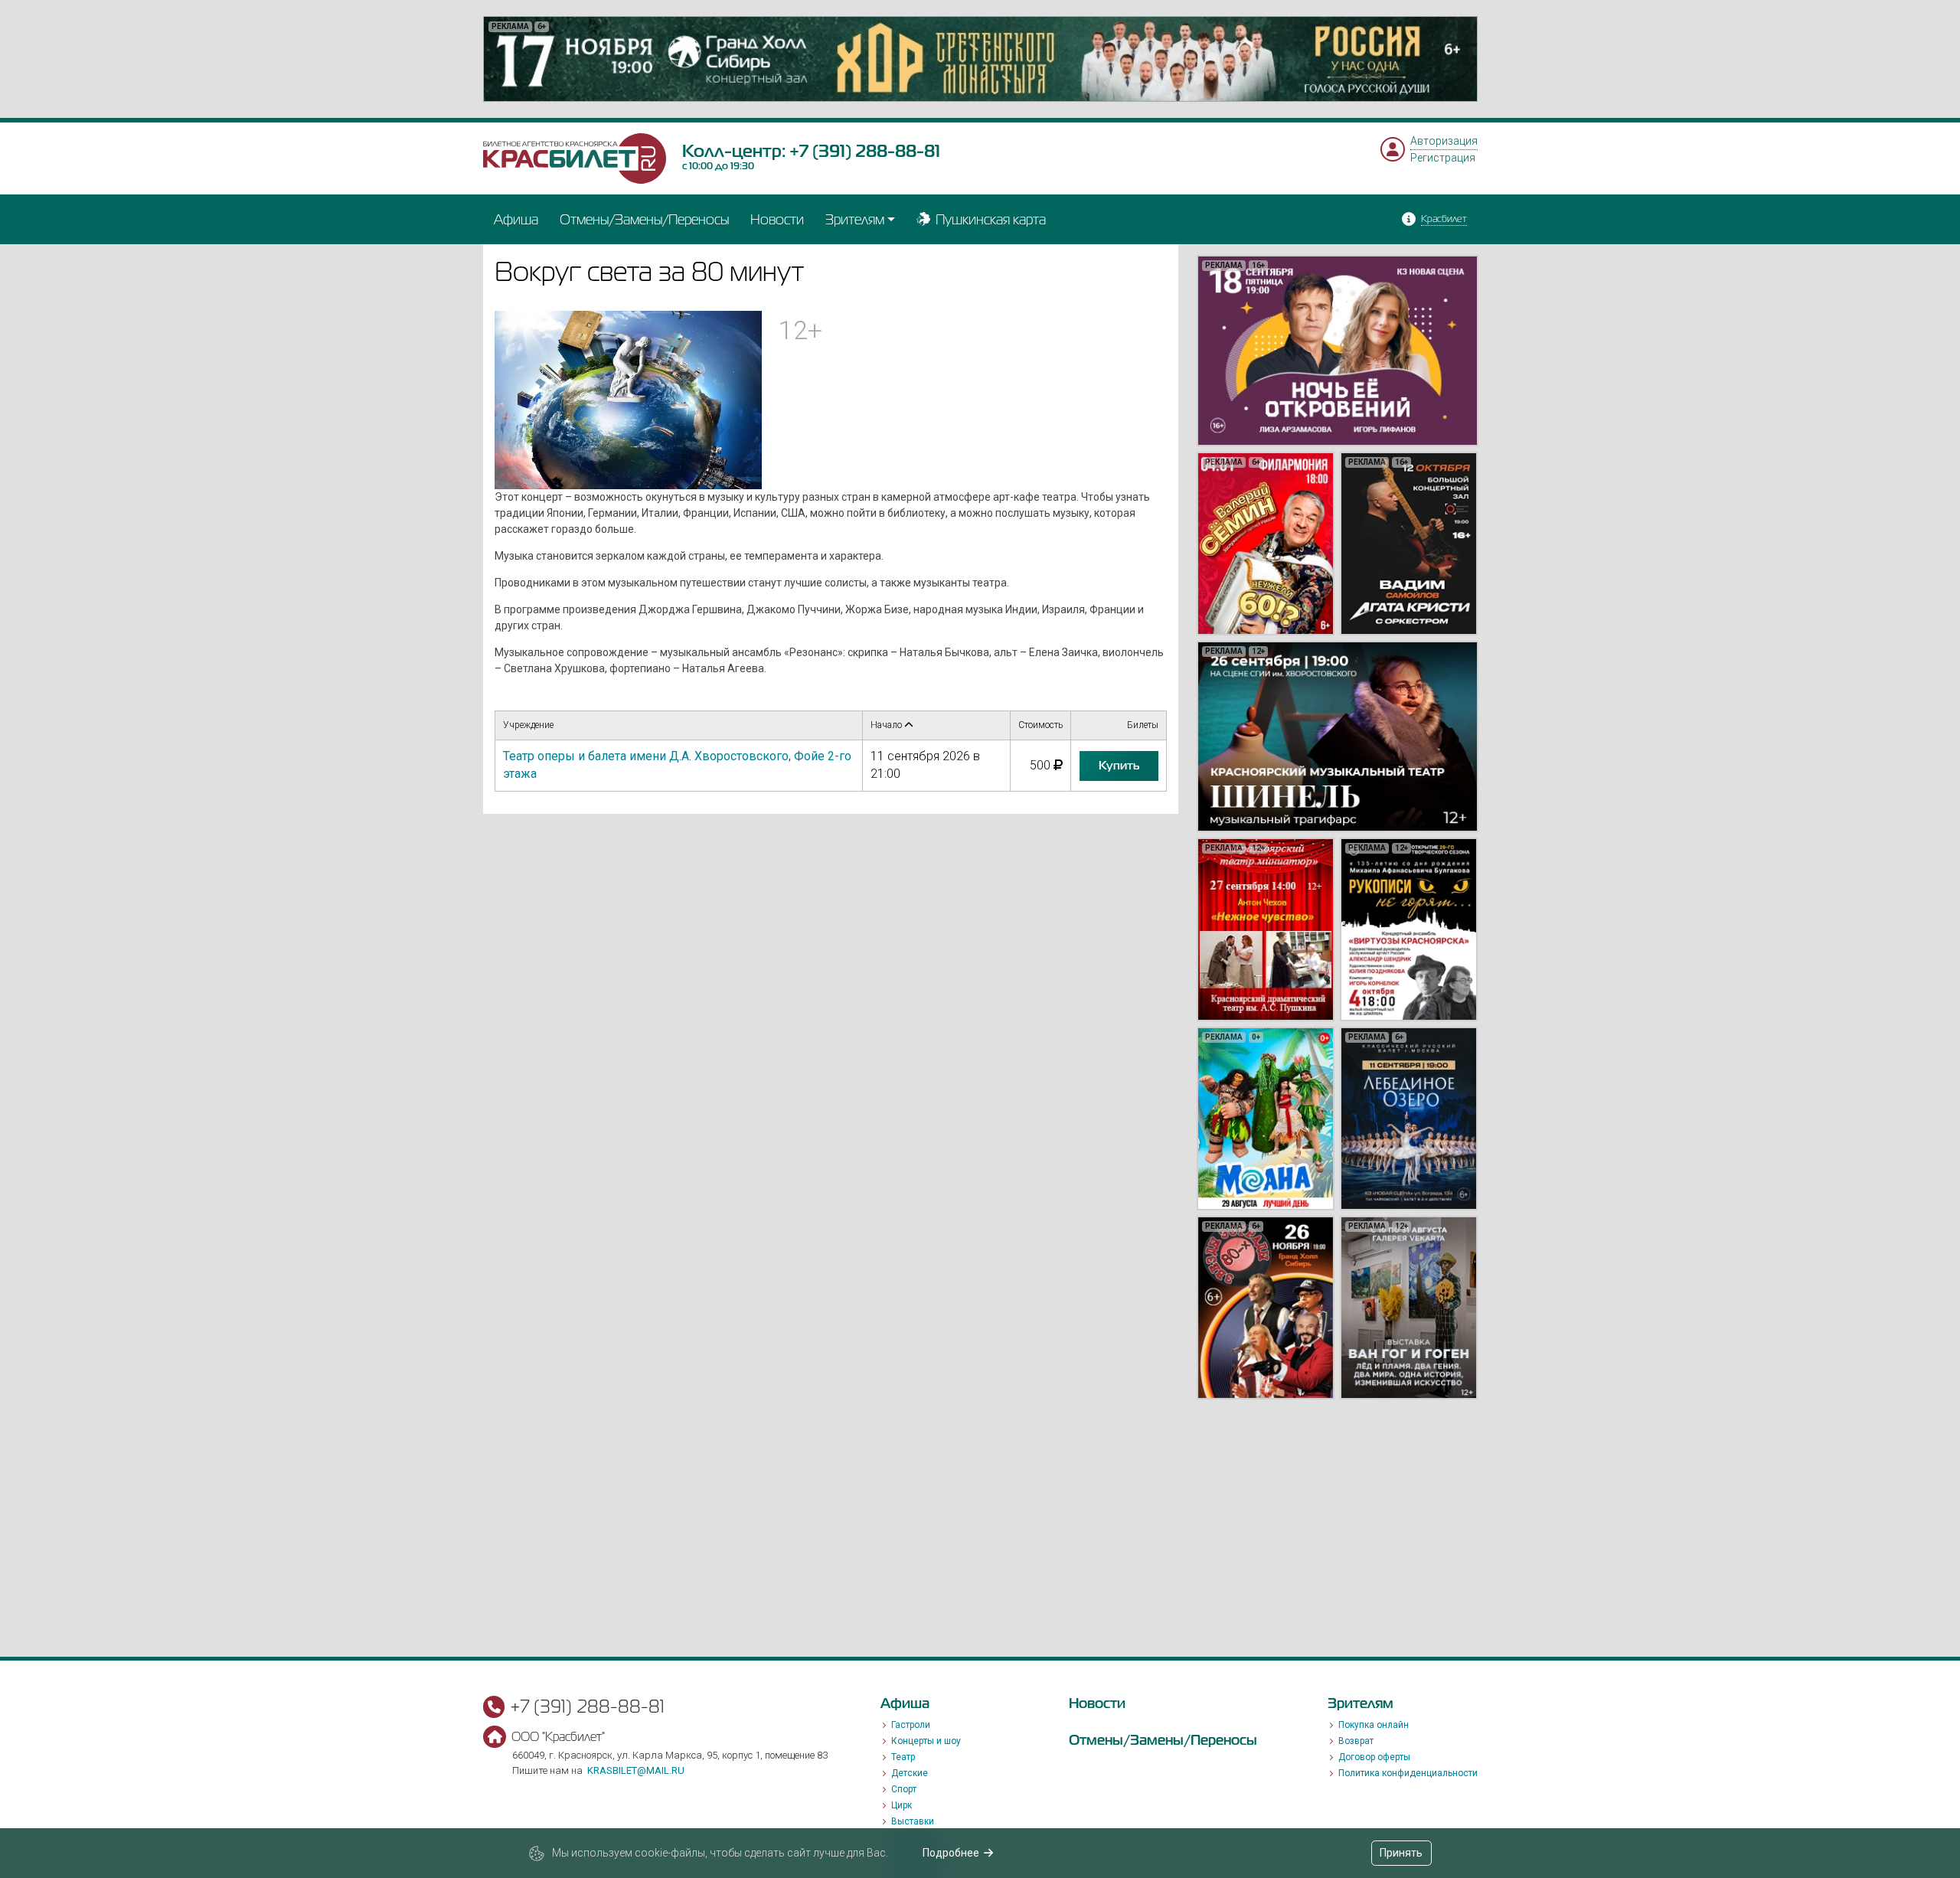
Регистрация (1443, 158)
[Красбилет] (575, 158)
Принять (1401, 1853)
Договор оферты (1374, 1757)
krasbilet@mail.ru (636, 1770)
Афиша (516, 219)
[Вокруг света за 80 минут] (629, 399)
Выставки (913, 1821)
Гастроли (911, 1725)
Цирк (902, 1805)
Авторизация (1444, 141)
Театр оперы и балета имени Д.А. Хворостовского (646, 756)
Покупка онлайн (1374, 1725)
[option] (980, 59)
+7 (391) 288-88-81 (865, 151)
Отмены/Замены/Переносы (644, 219)
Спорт (904, 1789)
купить (1119, 766)
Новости (777, 219)
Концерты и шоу (926, 1741)
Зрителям (855, 219)
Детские (910, 1773)
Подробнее (951, 1853)
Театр (903, 1757)
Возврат (1356, 1741)
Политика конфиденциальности (1408, 1773)
